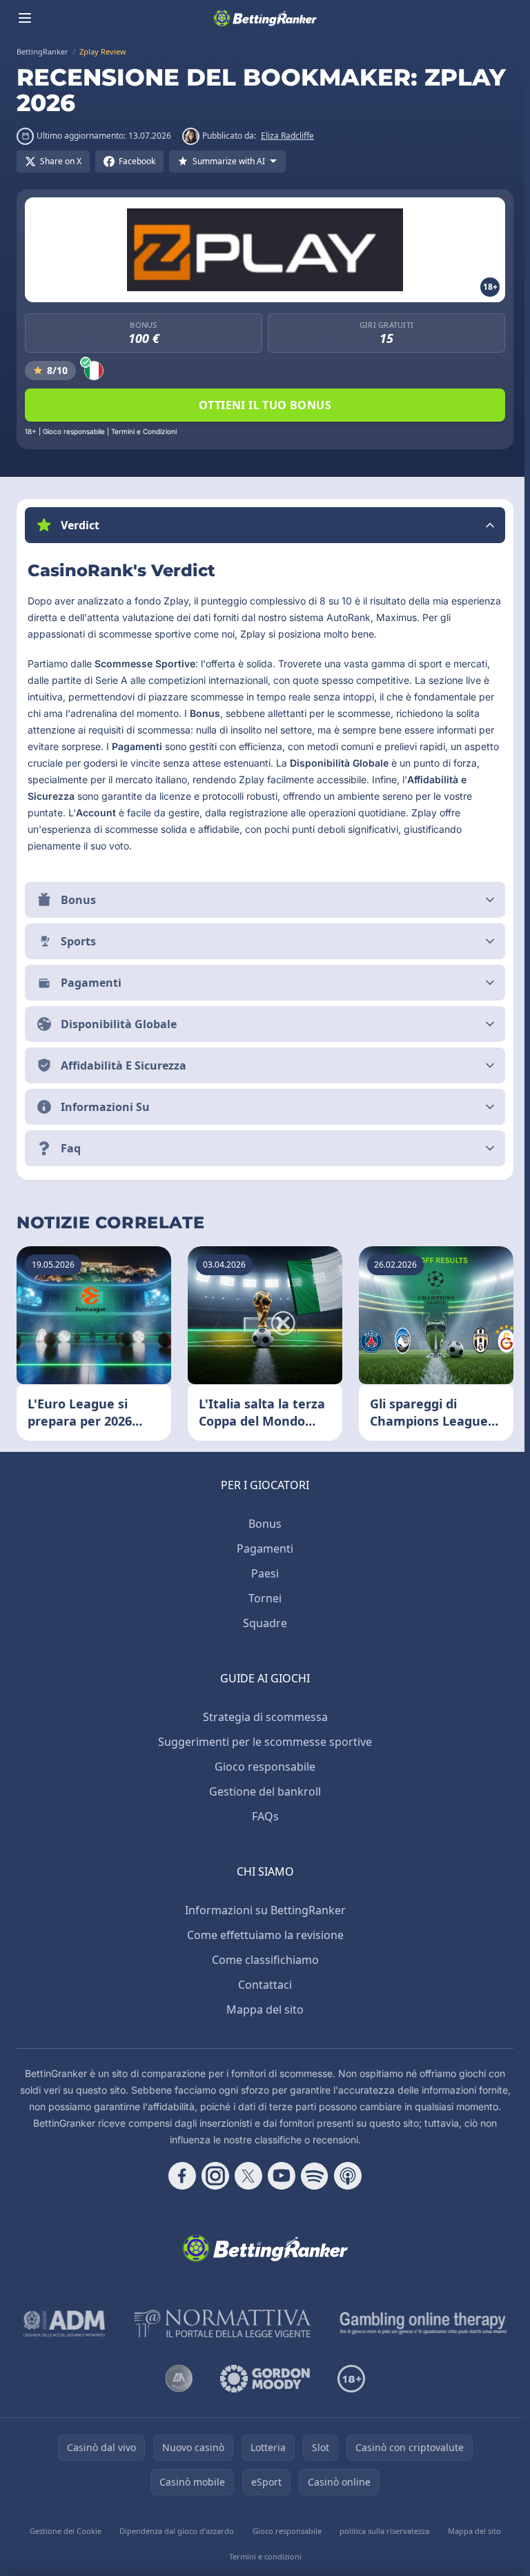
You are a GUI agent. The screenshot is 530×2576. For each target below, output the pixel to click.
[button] (265, 525)
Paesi (262, 1573)
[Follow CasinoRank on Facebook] (179, 2176)
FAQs (263, 1816)
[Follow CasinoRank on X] (246, 2176)
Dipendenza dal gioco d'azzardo (175, 2531)
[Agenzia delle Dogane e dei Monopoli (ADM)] (62, 2323)
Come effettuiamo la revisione (263, 1935)
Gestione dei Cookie (64, 2531)
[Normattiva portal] (220, 2323)
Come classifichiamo (263, 1960)
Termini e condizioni (263, 2556)
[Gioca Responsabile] (421, 2323)
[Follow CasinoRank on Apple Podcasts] (345, 2176)
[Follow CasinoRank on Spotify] (312, 2176)
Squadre (262, 1623)
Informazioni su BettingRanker (263, 1910)
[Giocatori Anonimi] (176, 2379)
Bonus (262, 1524)
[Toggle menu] (25, 18)
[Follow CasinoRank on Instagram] (213, 2176)
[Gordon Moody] (262, 2379)
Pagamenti (262, 1548)
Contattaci (262, 1985)
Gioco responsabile (262, 1767)
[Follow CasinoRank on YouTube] (279, 2176)
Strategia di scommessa (263, 1717)
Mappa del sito (262, 2009)
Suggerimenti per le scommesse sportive (262, 1742)
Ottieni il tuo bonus (265, 405)
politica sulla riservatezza (381, 2531)
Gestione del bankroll (262, 1791)
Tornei (262, 1598)
